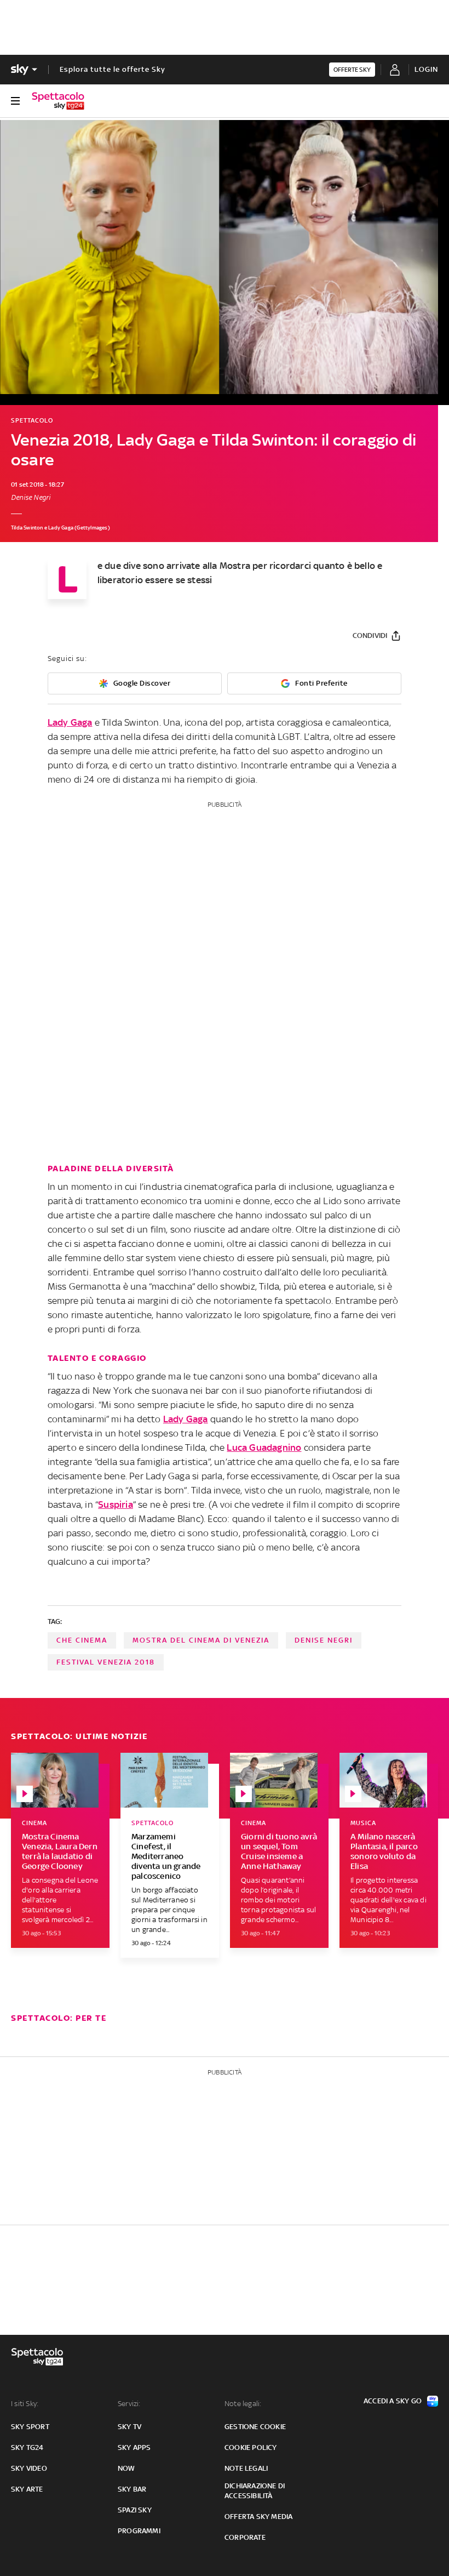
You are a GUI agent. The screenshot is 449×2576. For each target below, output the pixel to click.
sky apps (134, 2447)
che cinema (82, 1640)
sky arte (27, 2489)
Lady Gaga (70, 722)
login (426, 69)
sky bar (132, 2489)
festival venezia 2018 (106, 1662)
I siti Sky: (25, 2404)
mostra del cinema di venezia (201, 1640)
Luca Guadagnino (264, 1447)
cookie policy (251, 2447)
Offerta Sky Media (258, 2517)
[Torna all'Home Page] (58, 101)
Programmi (139, 2531)
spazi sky (135, 2510)
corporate (245, 2537)
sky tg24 (27, 2447)
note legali (246, 2468)
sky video (29, 2468)
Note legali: (243, 2404)
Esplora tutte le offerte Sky (113, 69)
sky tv (129, 2427)
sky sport (30, 2427)
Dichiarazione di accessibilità (255, 2491)
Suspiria (116, 1504)
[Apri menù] (15, 101)
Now (126, 2468)
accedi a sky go (393, 2401)
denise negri (324, 1640)
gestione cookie (255, 2427)
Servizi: (129, 2404)
